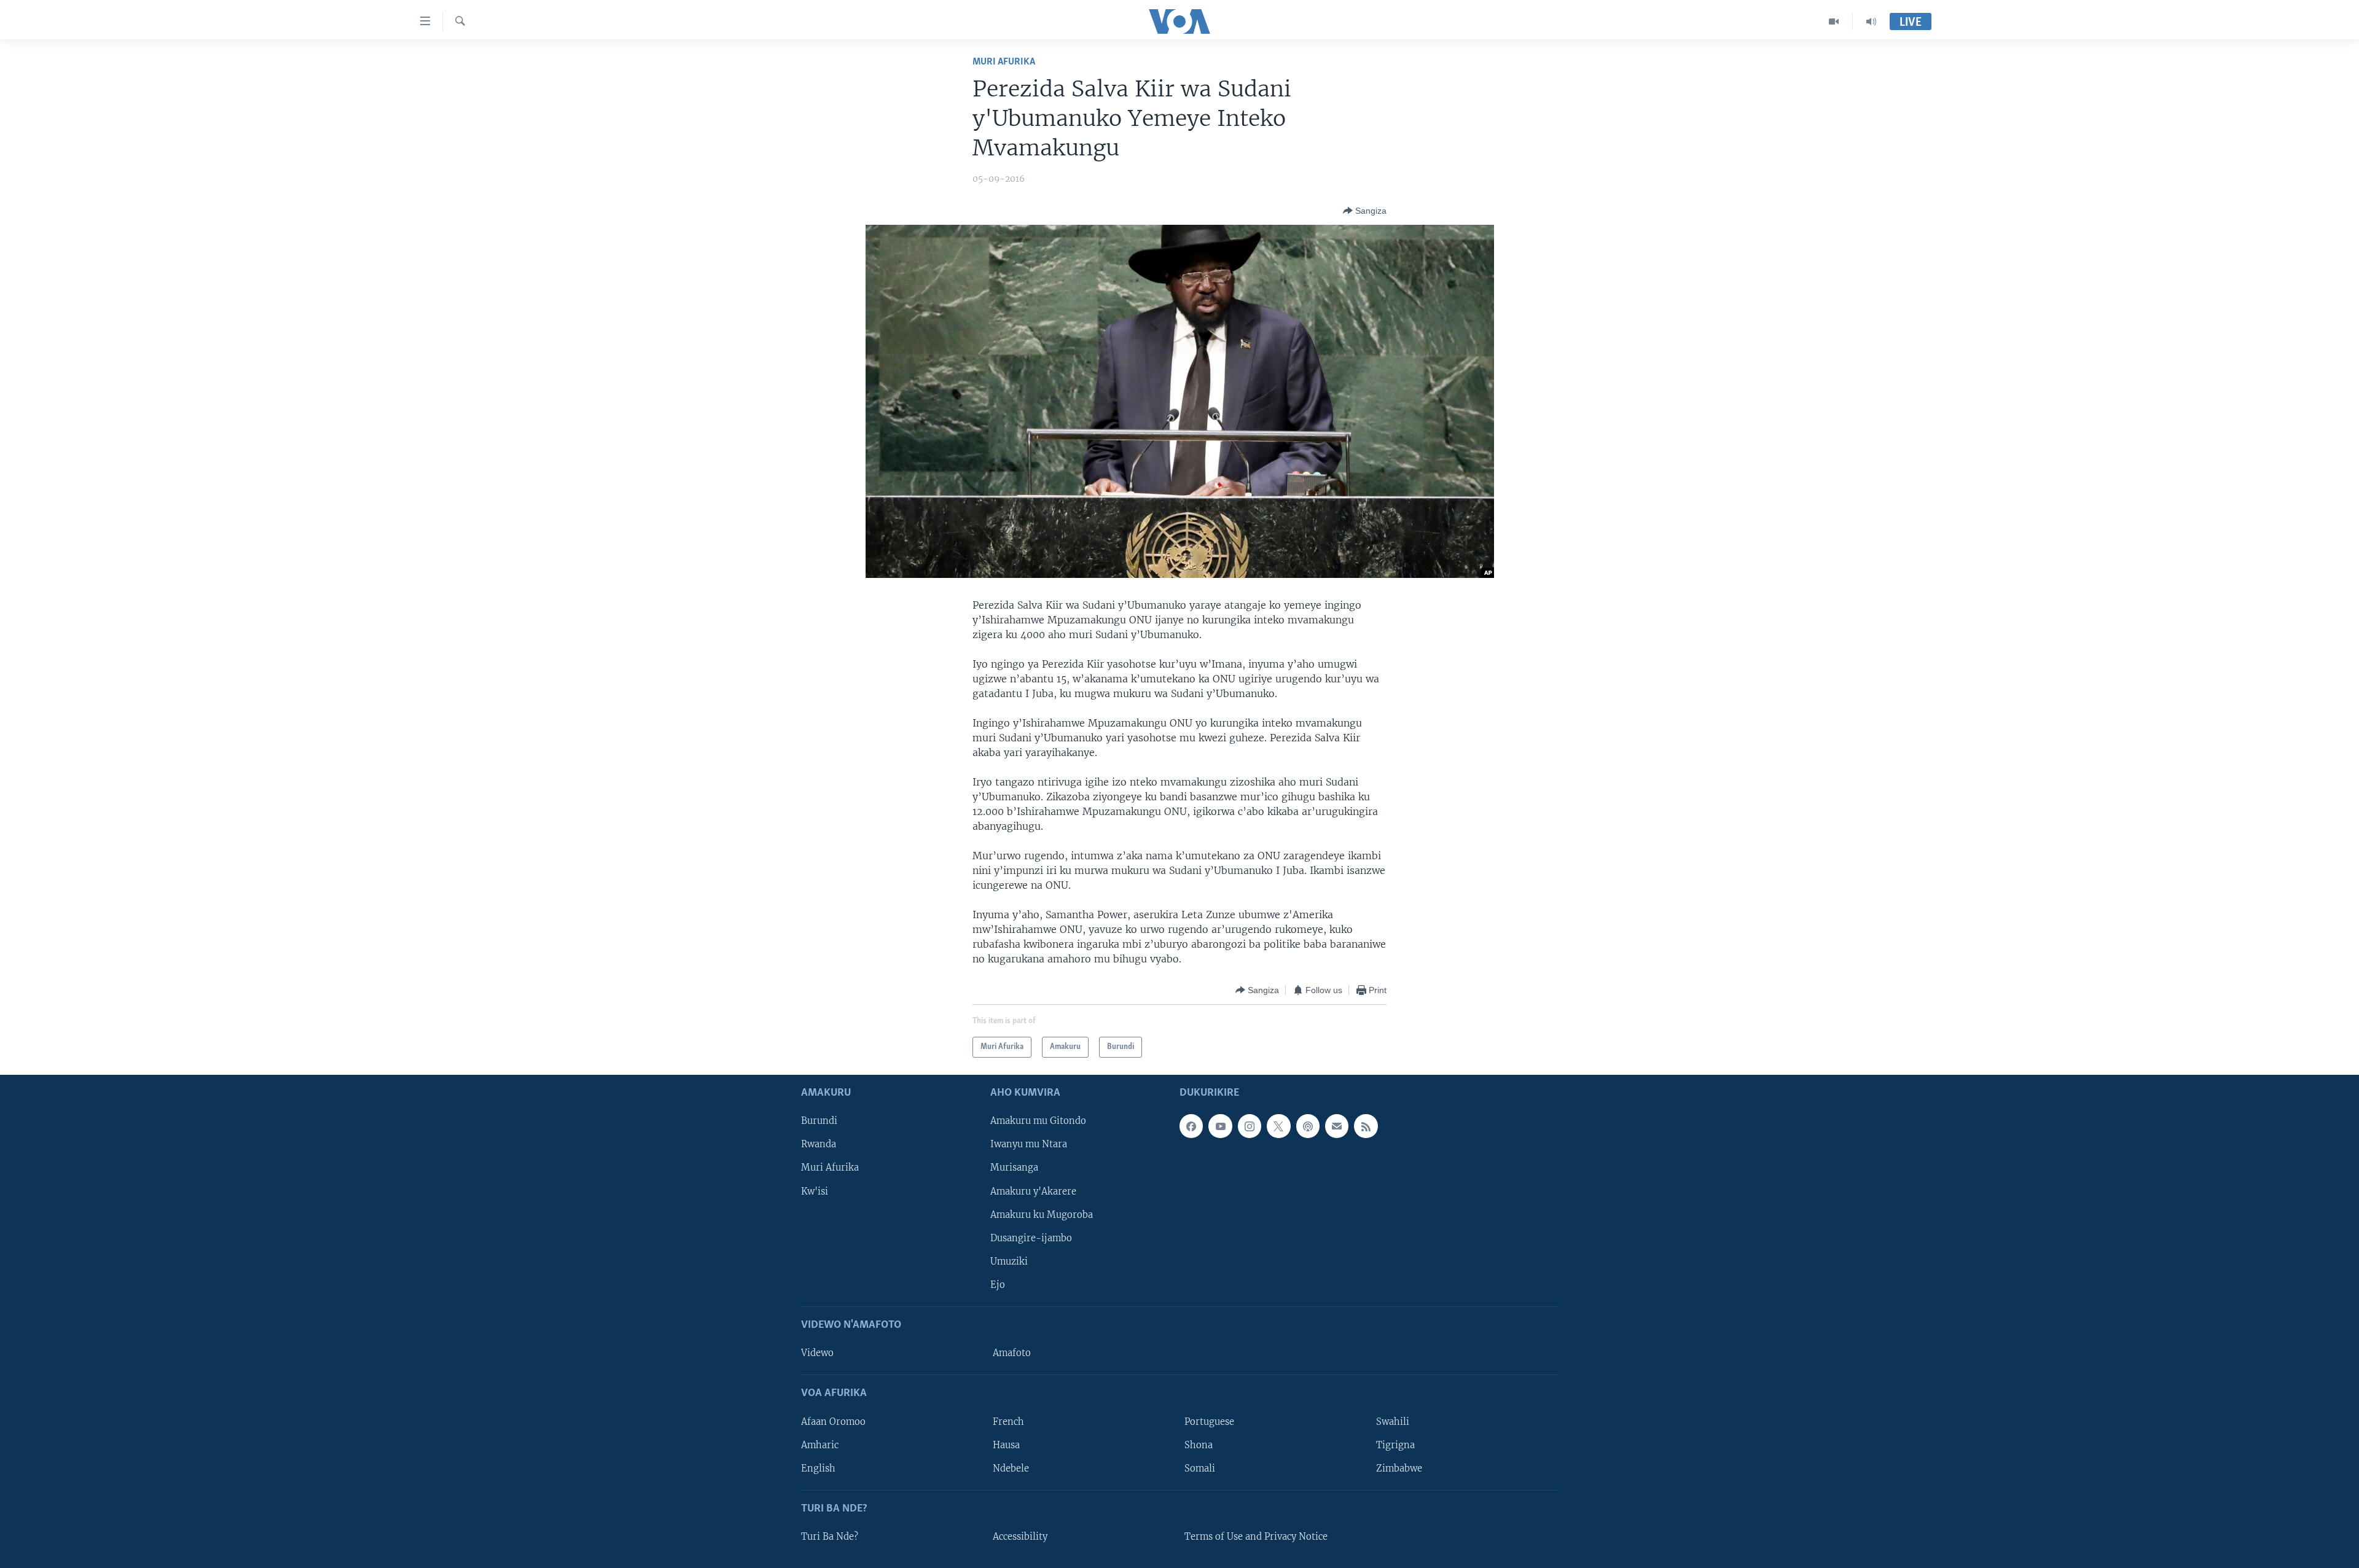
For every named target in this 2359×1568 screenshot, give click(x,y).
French (1008, 1422)
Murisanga (1014, 1168)
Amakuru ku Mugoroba (1042, 1215)
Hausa (1006, 1445)
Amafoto (1012, 1353)
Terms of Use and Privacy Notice (1256, 1537)
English (818, 1469)
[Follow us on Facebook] (1191, 1126)
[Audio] (1871, 21)
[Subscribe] (1337, 1126)
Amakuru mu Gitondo (1038, 1121)
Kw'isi (815, 1192)
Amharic (820, 1445)
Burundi (819, 1121)
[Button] (1365, 211)
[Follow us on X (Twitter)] (1278, 1126)
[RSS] (1366, 1126)
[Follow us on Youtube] (1220, 1126)
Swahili (1393, 1422)
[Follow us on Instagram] (1250, 1126)
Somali (1200, 1469)
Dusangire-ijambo (1031, 1238)
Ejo (998, 1285)
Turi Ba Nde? (830, 1537)
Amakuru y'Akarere (1033, 1192)
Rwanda (819, 1145)
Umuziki (1009, 1262)
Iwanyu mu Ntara (1029, 1145)
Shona (1199, 1445)
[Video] (1834, 21)
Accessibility (1020, 1537)
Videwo (817, 1353)
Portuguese (1209, 1422)
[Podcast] (1308, 1126)
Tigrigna (1395, 1445)
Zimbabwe (1399, 1469)
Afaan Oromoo (833, 1422)
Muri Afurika (1004, 62)
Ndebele (1011, 1469)
